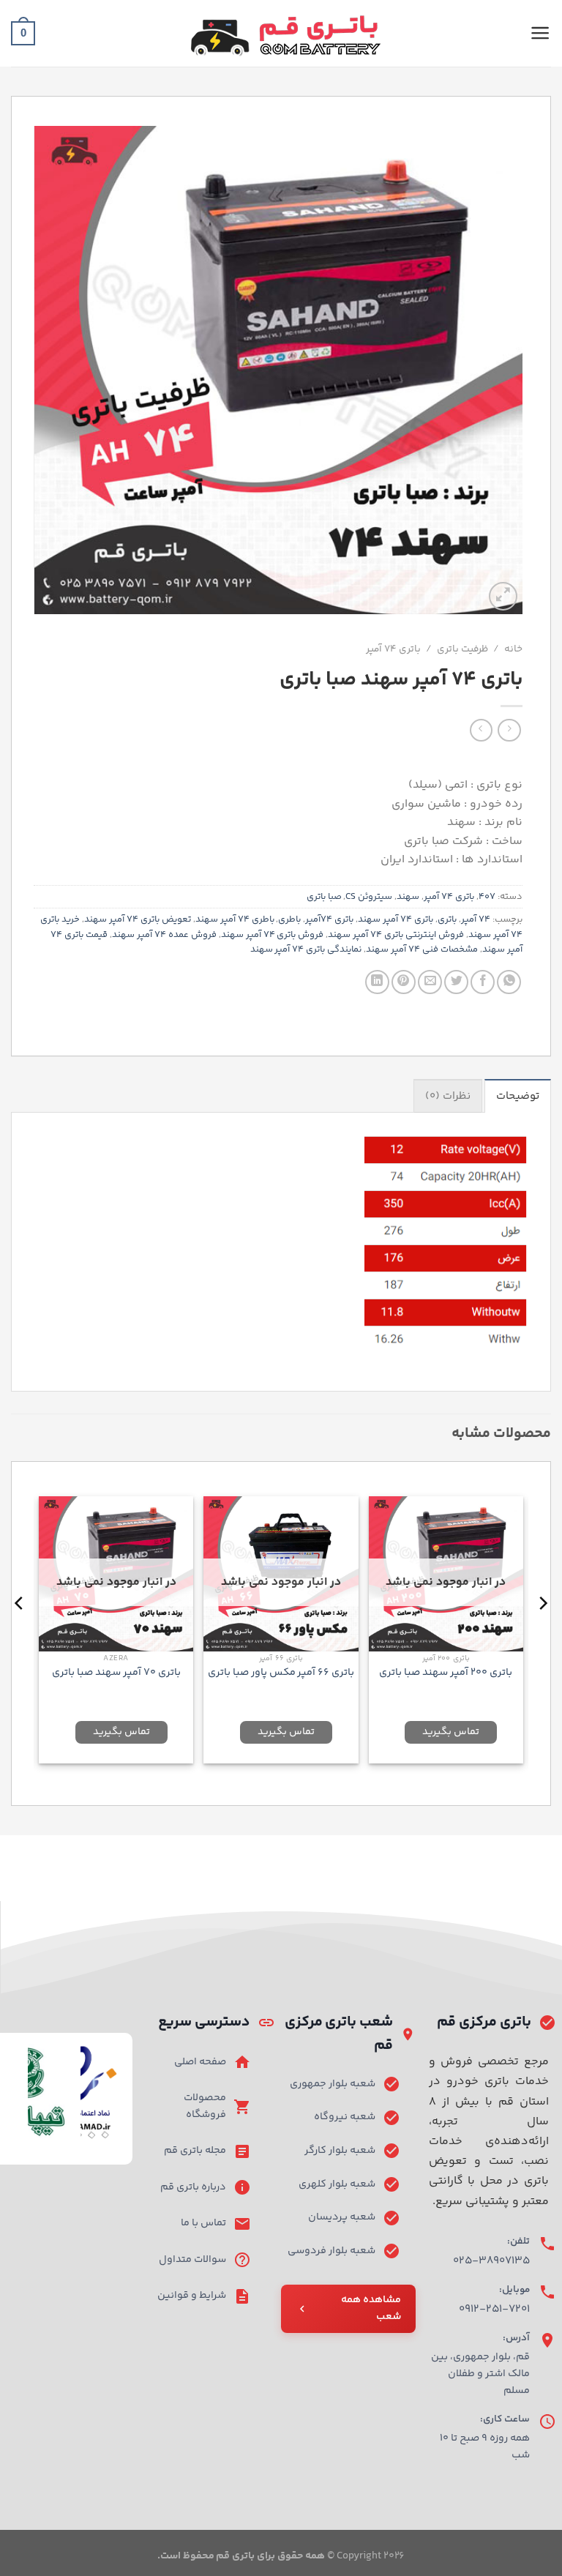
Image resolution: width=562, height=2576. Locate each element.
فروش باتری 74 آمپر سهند (273, 935)
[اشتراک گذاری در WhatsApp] (509, 982)
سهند (408, 897)
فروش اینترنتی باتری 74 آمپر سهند (396, 935)
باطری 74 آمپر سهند (235, 919)
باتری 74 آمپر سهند (396, 919)
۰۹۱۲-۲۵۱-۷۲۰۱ (494, 2309)
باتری (447, 919)
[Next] (20, 1632)
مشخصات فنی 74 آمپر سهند (422, 949)
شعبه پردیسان (342, 2217)
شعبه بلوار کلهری (337, 2184)
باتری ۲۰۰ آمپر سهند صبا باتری (446, 1673)
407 (487, 897)
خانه (513, 649)
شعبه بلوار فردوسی (331, 2251)
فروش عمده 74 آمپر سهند (164, 935)
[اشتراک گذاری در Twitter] (456, 982)
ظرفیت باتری (462, 649)
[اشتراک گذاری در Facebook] (483, 982)
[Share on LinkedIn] (377, 982)
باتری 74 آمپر (393, 649)
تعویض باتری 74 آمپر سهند (138, 919)
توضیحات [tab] (518, 1096)
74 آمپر (476, 919)
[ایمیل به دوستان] (430, 982)
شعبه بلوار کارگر (340, 2151)
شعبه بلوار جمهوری (333, 2084)
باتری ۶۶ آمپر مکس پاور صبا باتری (281, 1673)
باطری (289, 919)
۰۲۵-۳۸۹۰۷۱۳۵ (491, 2261)
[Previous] (542, 1632)
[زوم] (503, 596)
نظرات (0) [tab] (448, 1096)
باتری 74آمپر (329, 919)
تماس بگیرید (451, 1732)
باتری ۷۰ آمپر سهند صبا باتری (116, 1673)
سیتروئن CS (369, 897)
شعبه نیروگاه (345, 2117)
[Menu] (540, 33)
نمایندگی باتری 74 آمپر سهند (306, 949)
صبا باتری (324, 897)
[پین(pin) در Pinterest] (404, 982)
